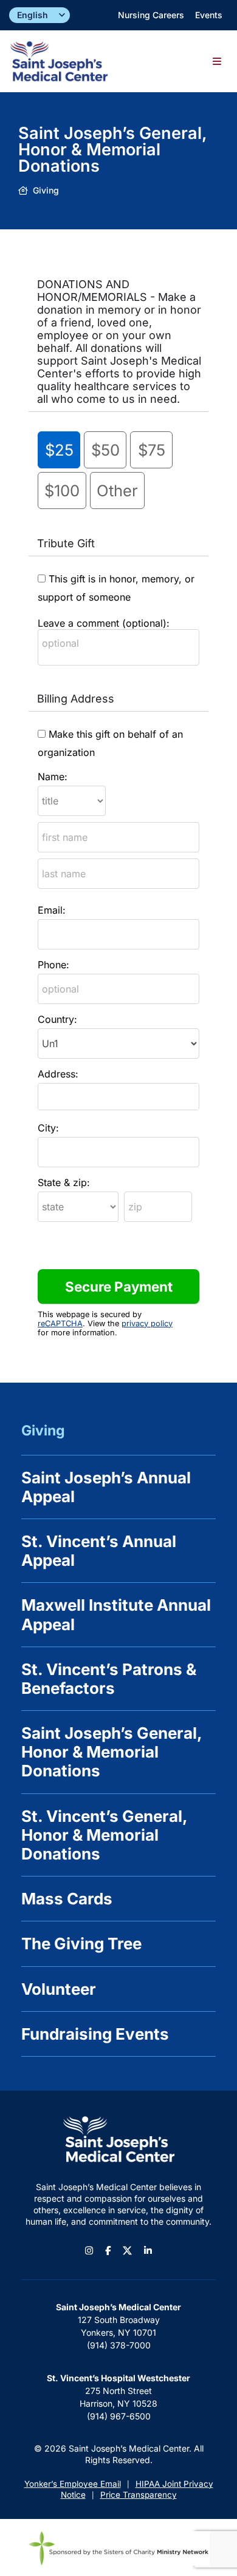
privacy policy (147, 1323)
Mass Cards (67, 1899)
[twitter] (127, 2251)
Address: (58, 1074)
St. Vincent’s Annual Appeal (99, 1551)
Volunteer (59, 1989)
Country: (57, 1019)
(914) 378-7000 (119, 2345)
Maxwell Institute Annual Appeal (116, 1614)
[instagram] (89, 2251)
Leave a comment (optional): (104, 623)
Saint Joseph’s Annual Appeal (106, 1487)
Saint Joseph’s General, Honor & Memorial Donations (112, 1752)
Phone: (53, 965)
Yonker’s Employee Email (73, 2484)
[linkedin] (148, 2251)
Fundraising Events (95, 2034)
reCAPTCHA (60, 1323)
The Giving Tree (81, 1944)
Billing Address (76, 699)
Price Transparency (139, 2495)
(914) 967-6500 (119, 2416)
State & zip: (64, 1182)
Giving (43, 1431)
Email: (52, 910)
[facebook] (108, 2251)
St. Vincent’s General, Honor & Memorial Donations (104, 1835)
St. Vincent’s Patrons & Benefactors (109, 1679)
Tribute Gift (66, 543)
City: (48, 1128)
